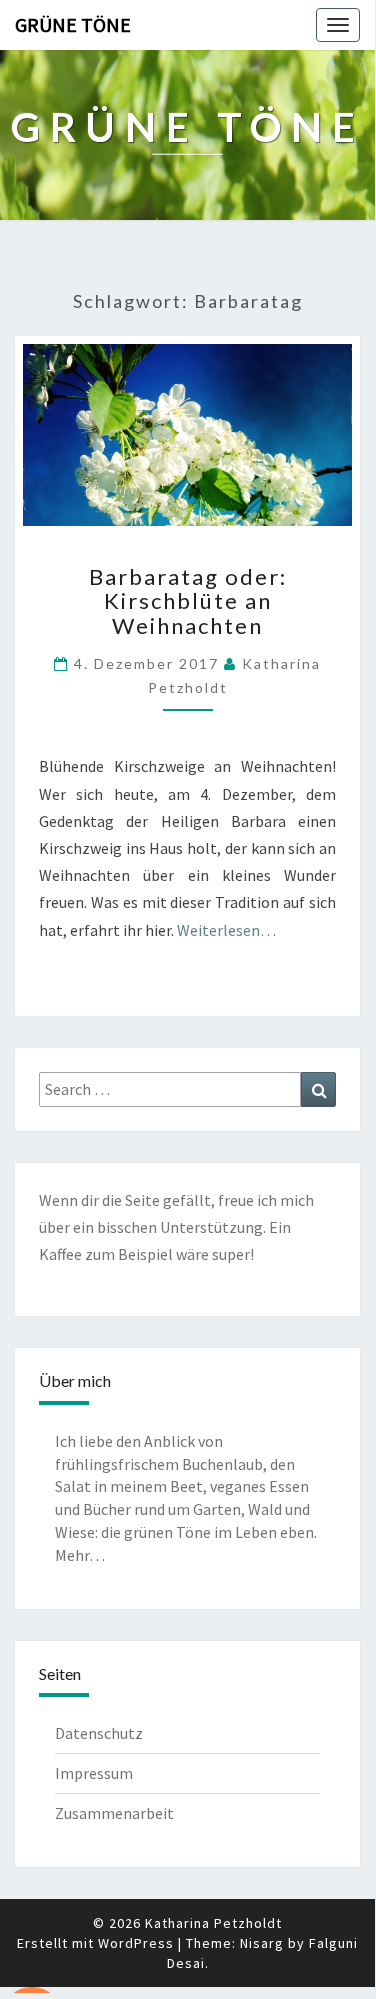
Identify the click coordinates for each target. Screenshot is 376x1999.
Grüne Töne (73, 24)
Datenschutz (99, 1733)
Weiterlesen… (226, 930)
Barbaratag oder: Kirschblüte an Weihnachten (188, 600)
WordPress (136, 1943)
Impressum (94, 1773)
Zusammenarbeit (114, 1813)
